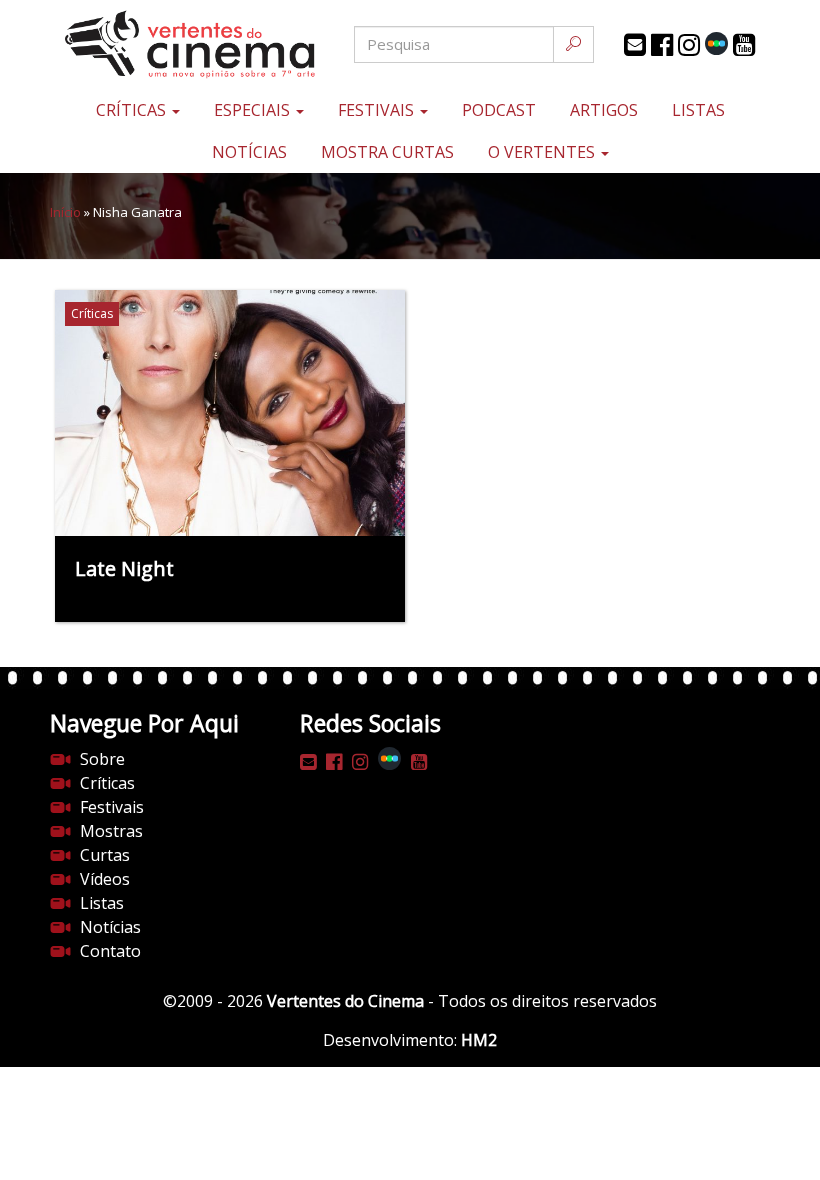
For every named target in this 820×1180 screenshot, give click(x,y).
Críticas (133, 110)
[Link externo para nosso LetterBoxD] (716, 43)
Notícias (249, 152)
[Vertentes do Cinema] (170, 44)
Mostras (111, 831)
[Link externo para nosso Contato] (635, 45)
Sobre (102, 759)
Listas (698, 110)
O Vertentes (543, 152)
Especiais (254, 110)
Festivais (378, 110)
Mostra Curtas (387, 152)
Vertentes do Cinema (345, 1001)
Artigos (604, 110)
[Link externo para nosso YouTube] (744, 45)
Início (65, 212)
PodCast (499, 110)
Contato (110, 951)
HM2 (479, 1040)
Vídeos (105, 879)
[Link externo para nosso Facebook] (662, 45)
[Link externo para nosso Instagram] (689, 45)
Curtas (105, 855)
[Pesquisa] (573, 44)
